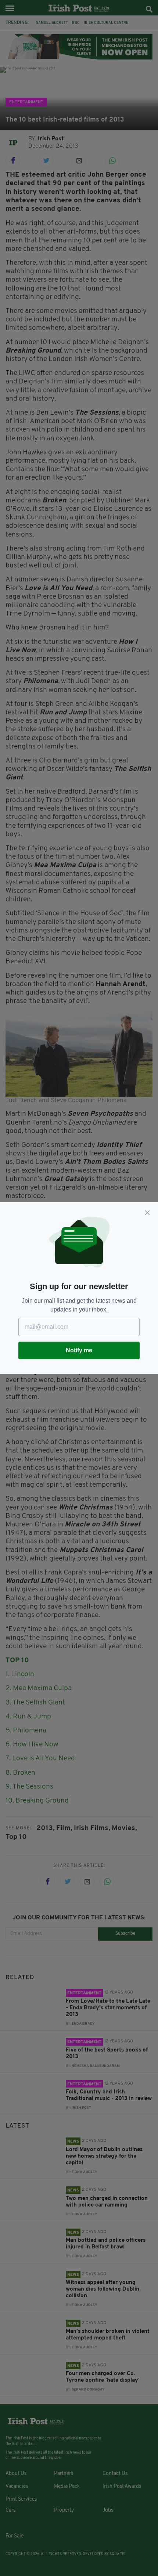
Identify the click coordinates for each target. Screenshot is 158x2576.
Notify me (79, 1350)
